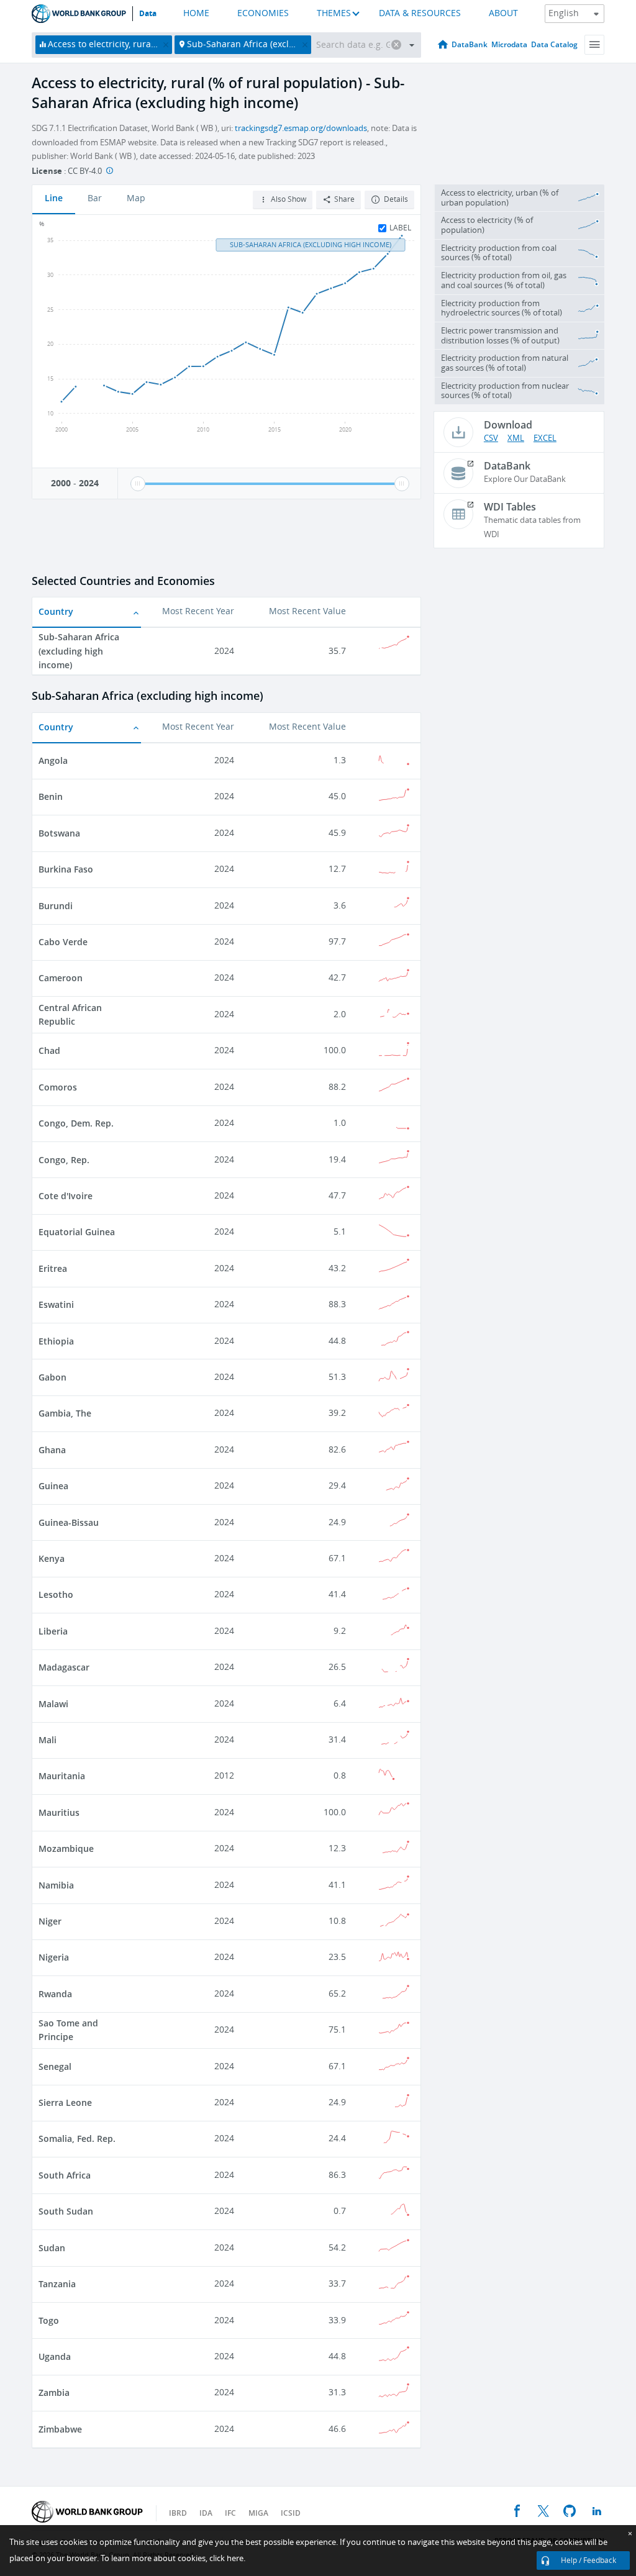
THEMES (334, 13)
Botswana (59, 833)
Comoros (58, 1087)
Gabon (52, 1377)
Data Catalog (554, 44)
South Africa (65, 2175)
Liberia (53, 1631)
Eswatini (56, 1304)
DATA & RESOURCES (420, 13)
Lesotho (56, 1594)
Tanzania (57, 2284)
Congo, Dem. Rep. (76, 1123)
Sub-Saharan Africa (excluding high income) (79, 651)
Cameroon (61, 978)
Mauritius (59, 1812)
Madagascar (64, 1667)
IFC (230, 2513)
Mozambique (66, 1848)
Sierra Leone (65, 2102)
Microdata (509, 44)
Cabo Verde (63, 942)
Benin (51, 796)
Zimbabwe (60, 2429)
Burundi (56, 906)
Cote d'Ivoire (66, 1196)
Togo (49, 2320)
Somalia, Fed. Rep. (77, 2138)
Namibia (56, 1885)
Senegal (55, 2066)
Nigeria (54, 1957)
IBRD (178, 2513)
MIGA (258, 2513)
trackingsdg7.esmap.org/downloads (301, 128)
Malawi (53, 1704)
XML (516, 438)
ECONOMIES (263, 13)
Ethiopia (56, 1341)
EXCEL (545, 438)
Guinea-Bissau (69, 1522)
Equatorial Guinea (77, 1232)
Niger (50, 1921)
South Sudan (66, 2211)
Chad (49, 1050)
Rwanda (55, 1994)
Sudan (52, 2248)
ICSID (291, 2513)
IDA (206, 2513)
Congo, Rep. (64, 1160)
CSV (491, 438)
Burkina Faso (66, 869)
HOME (196, 13)
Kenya (52, 1558)
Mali (48, 1740)
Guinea (53, 1486)
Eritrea (53, 1268)
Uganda (55, 2356)
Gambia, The (65, 1413)
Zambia (54, 2392)
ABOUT (503, 13)
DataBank (470, 44)
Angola (53, 760)
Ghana (52, 1450)
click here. (227, 2558)
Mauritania (62, 1776)
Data (148, 14)
